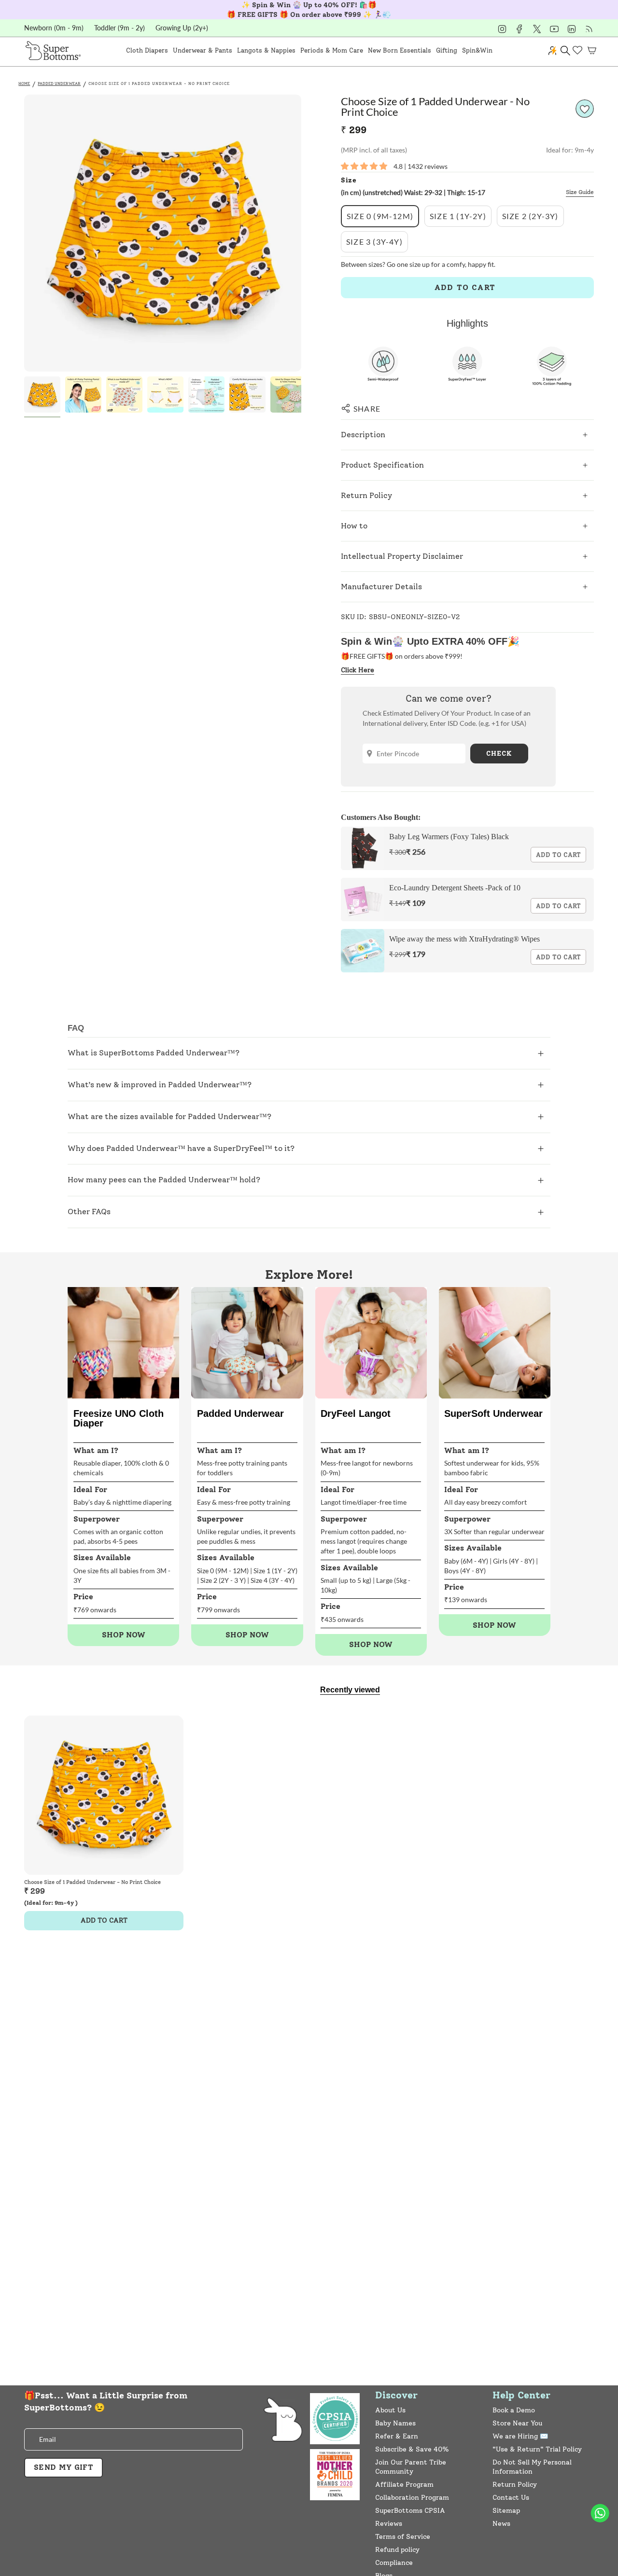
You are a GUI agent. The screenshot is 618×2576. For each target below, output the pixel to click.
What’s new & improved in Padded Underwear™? (160, 1085)
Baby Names (395, 2423)
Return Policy (366, 495)
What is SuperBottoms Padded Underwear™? (154, 1053)
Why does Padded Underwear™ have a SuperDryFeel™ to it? (181, 1148)
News (501, 2524)
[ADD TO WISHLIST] (585, 109)
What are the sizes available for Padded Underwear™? (169, 1116)
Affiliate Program (404, 2485)
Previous (24, 233)
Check (499, 754)
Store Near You (517, 2423)
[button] (147, 50)
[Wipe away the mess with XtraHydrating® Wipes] (363, 951)
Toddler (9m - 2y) (119, 28)
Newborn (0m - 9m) (54, 28)
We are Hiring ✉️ (520, 2436)
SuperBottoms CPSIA (410, 2511)
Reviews (389, 2524)
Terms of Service (403, 2537)
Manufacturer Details (381, 587)
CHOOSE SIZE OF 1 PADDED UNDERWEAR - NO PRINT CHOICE (159, 83)
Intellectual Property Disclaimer (402, 556)
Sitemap (506, 2511)
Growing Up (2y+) (182, 28)
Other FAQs (89, 1212)
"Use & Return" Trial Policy (537, 2449)
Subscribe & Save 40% (412, 2449)
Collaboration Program (412, 2498)
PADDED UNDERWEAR (59, 83)
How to (354, 526)
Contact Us (511, 2498)
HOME (24, 83)
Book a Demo (514, 2410)
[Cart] (592, 50)
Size (349, 180)
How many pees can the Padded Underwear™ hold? (164, 1180)
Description (363, 435)
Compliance (394, 2563)
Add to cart (558, 855)
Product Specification (382, 465)
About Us (390, 2410)
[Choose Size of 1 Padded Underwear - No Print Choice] (104, 1795)
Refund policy (397, 2550)
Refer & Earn (397, 2436)
